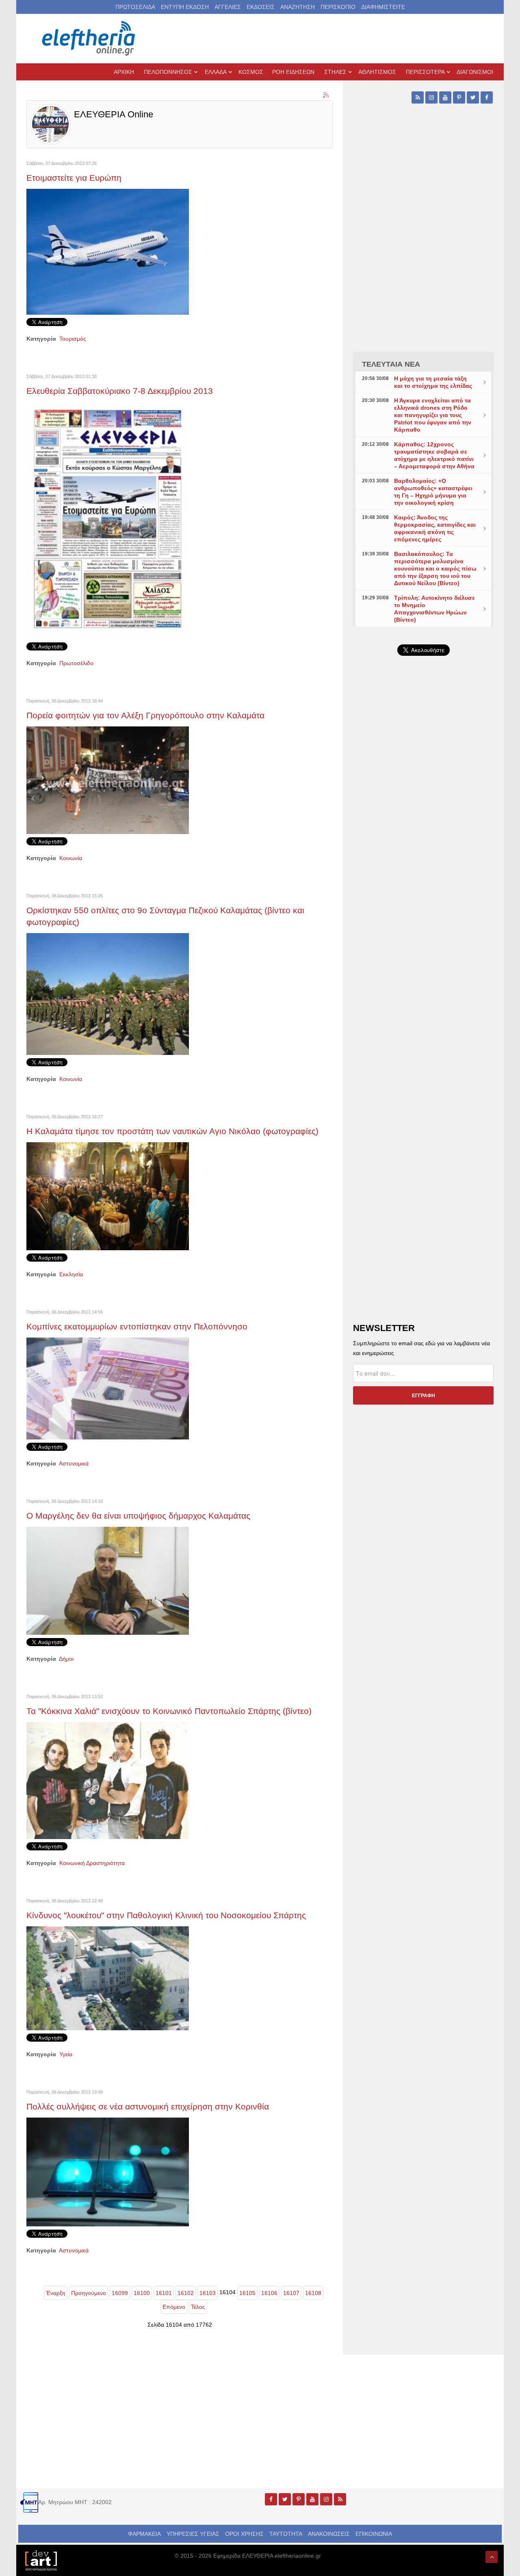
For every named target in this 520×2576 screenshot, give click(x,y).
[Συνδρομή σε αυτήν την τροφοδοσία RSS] (326, 95)
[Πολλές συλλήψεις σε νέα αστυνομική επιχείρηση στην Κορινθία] (108, 2171)
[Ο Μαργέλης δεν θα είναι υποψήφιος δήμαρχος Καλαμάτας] (108, 1580)
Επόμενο (174, 2307)
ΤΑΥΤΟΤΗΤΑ (286, 2534)
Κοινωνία (71, 858)
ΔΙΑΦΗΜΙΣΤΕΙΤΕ (383, 7)
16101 (164, 2293)
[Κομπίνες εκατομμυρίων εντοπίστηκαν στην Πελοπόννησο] (108, 1388)
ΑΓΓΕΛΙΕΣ (228, 7)
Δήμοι (66, 1659)
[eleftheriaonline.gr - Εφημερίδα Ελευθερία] (89, 39)
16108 (313, 2293)
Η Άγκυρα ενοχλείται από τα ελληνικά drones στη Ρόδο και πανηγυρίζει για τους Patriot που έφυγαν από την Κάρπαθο (433, 415)
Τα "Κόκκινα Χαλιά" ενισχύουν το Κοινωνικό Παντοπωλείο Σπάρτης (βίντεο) (169, 1711)
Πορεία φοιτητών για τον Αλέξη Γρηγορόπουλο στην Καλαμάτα (145, 715)
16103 (208, 2293)
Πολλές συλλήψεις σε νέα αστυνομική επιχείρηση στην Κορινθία (148, 2106)
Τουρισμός (73, 339)
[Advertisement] (423, 855)
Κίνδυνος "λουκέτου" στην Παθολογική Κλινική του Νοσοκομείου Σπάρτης (166, 1915)
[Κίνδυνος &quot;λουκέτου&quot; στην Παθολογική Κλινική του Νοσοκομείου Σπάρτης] (108, 1978)
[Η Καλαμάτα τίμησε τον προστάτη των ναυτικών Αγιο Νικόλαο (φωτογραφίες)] (108, 1196)
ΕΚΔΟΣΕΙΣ (261, 7)
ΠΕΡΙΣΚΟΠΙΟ (338, 7)
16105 (247, 2293)
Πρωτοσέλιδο (76, 663)
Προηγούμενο (89, 2293)
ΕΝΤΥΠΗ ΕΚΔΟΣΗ (185, 7)
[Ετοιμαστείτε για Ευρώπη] (108, 251)
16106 (269, 2293)
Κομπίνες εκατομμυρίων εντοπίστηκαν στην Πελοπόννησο (137, 1326)
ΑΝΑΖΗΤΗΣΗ (298, 7)
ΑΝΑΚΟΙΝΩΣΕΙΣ (329, 2534)
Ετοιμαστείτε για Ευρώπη (74, 178)
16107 (291, 2293)
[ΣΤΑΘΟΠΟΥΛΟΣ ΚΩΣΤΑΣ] (41, 2560)
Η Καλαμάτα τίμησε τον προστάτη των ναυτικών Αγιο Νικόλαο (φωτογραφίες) (172, 1131)
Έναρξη (56, 2293)
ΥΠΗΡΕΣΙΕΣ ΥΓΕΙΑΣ (193, 2534)
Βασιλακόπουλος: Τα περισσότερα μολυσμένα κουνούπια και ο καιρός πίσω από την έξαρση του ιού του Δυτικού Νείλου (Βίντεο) (435, 568)
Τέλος (198, 2307)
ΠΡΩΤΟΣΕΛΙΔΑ (135, 7)
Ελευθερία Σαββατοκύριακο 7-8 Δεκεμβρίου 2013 (120, 391)
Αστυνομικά (74, 1463)
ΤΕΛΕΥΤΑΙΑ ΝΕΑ (391, 364)
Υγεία (66, 2054)
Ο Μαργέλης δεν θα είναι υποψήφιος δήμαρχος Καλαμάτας (138, 1516)
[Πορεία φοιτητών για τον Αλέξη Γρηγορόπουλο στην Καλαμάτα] (108, 780)
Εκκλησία (71, 1274)
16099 (120, 2293)
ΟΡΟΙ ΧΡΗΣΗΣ (244, 2534)
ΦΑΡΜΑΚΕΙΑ (144, 2534)
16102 (186, 2293)
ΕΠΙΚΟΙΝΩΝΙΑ (374, 2534)
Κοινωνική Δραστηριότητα (92, 1863)
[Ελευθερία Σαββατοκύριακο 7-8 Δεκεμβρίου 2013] (108, 520)
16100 (142, 2293)
